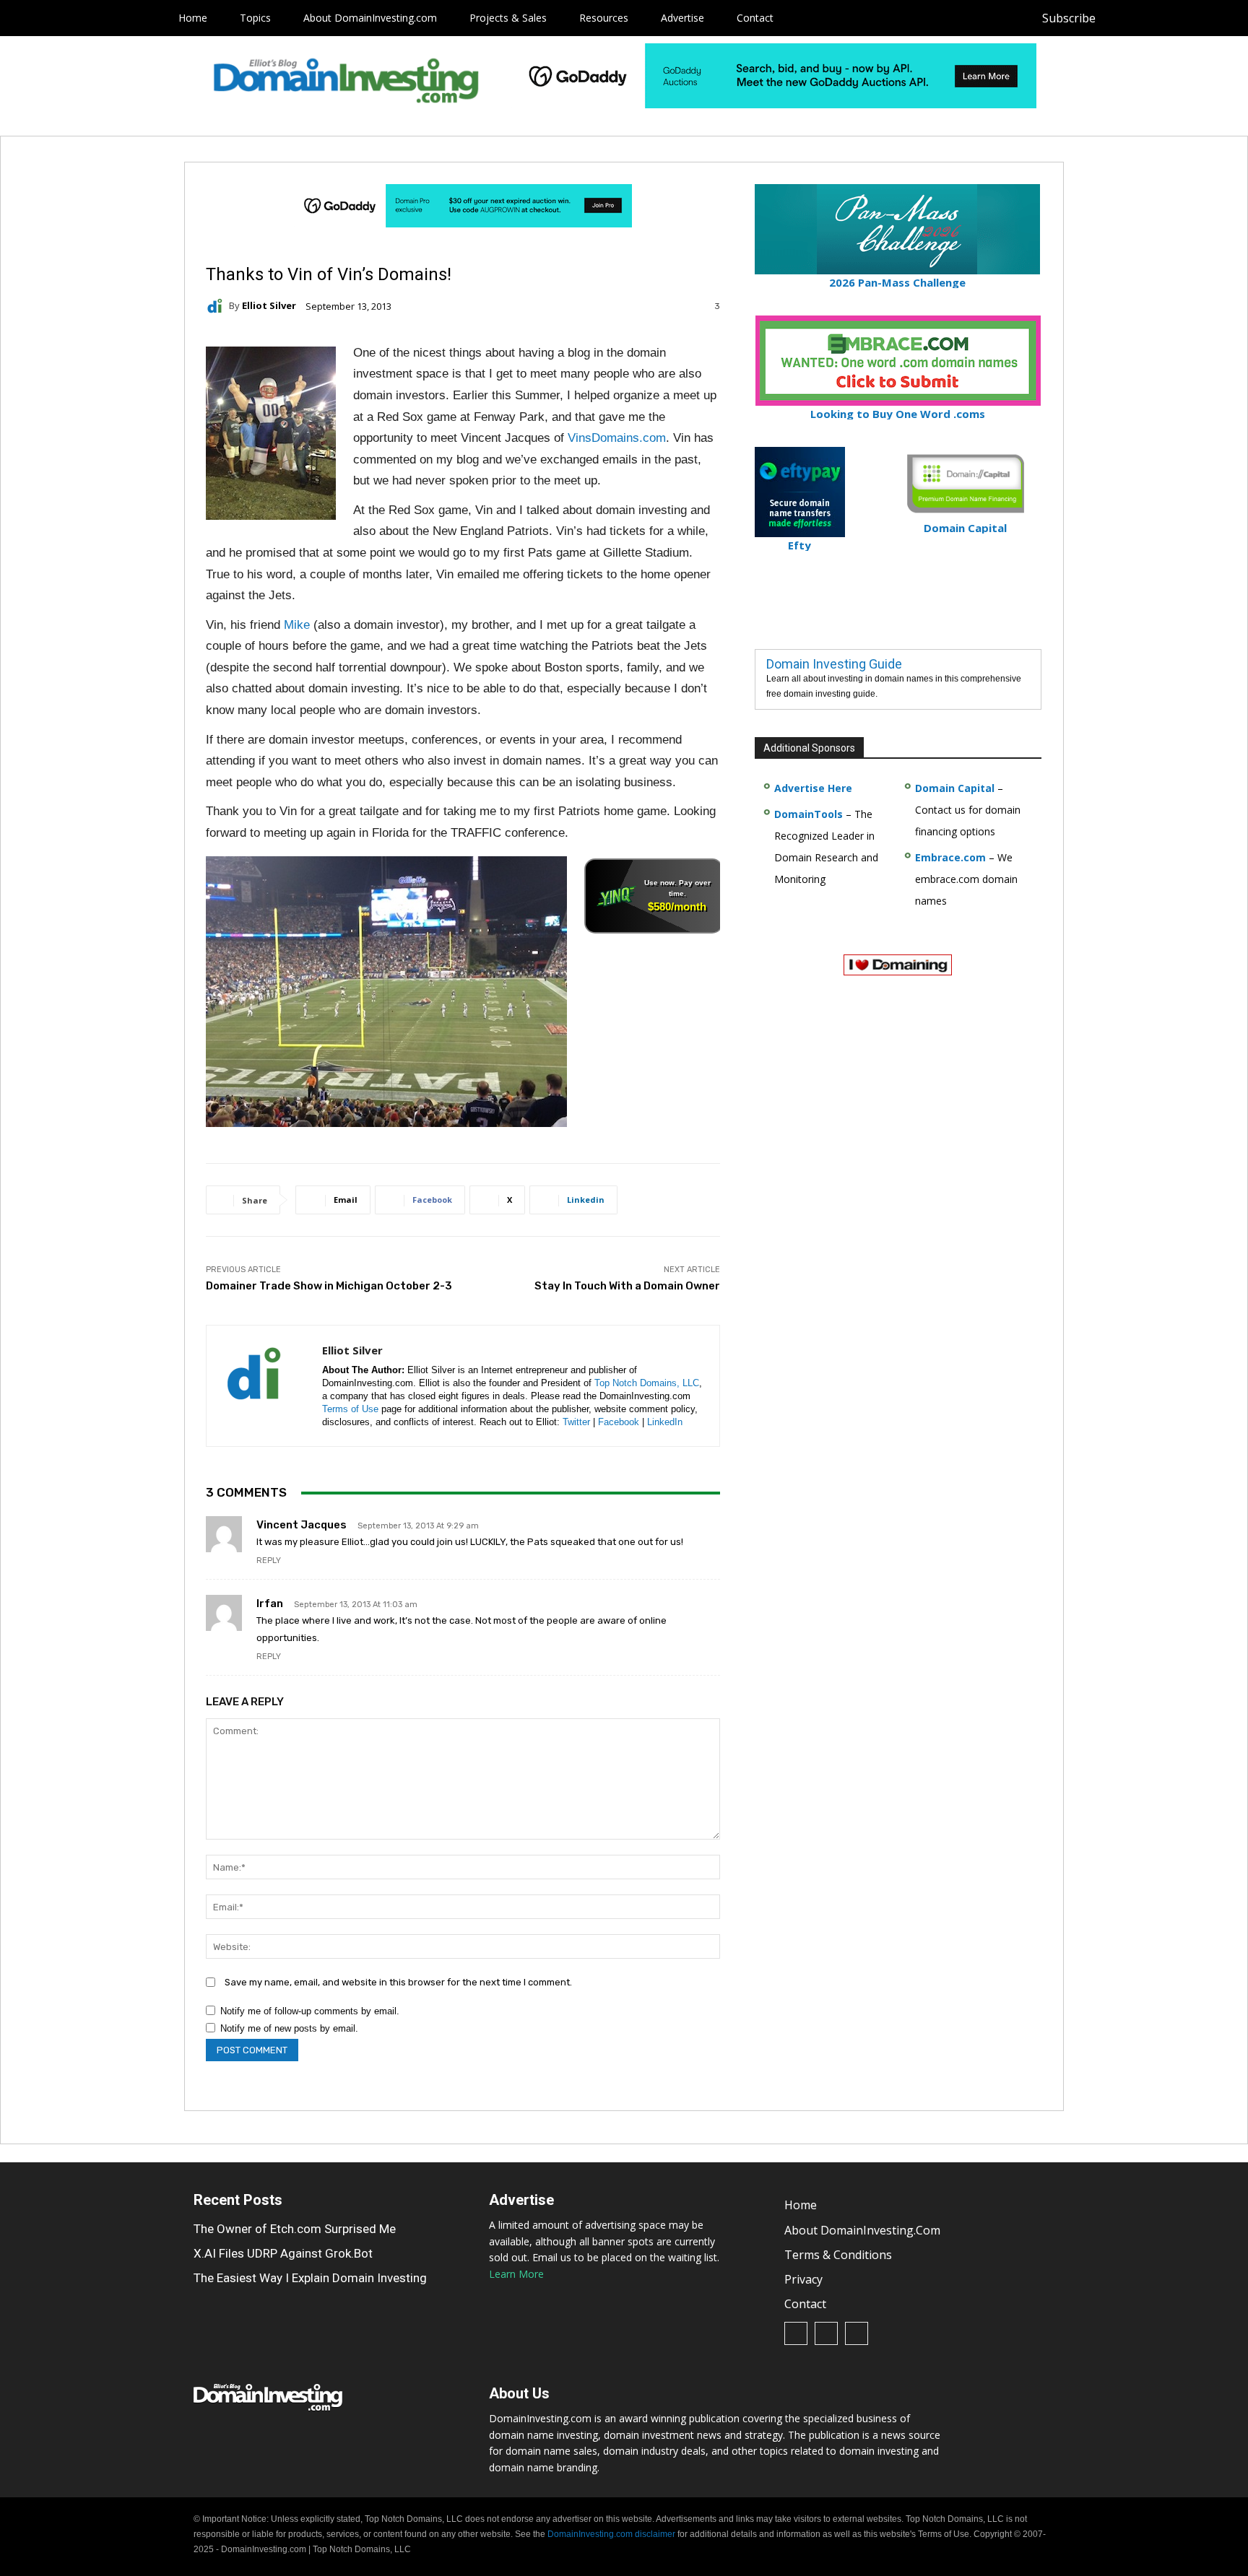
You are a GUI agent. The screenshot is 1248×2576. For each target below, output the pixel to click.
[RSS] (1154, 18)
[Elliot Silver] (217, 306)
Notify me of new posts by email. (289, 2028)
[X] (1186, 18)
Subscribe (1069, 18)
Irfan (270, 1604)
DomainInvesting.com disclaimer (611, 2534)
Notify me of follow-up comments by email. (310, 2011)
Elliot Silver (269, 306)
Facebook (619, 1422)
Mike (297, 625)
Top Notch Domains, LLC (647, 1383)
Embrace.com (950, 857)
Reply (269, 1561)
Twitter (576, 1422)
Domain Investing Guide (834, 664)
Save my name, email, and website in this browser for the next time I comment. (398, 1982)
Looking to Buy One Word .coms (898, 414)
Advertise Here (813, 788)
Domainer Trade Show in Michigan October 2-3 (329, 1286)
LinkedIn (665, 1422)
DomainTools (809, 814)
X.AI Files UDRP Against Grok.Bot (283, 2253)
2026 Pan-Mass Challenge (897, 282)
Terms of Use (350, 1409)
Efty (799, 545)
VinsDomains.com (617, 438)
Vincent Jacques (302, 1525)
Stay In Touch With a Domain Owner (627, 1286)
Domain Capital (955, 788)
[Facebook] (1121, 18)
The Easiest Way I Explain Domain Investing (310, 2278)
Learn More (516, 2274)
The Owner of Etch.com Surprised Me (295, 2229)
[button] (1213, 18)
